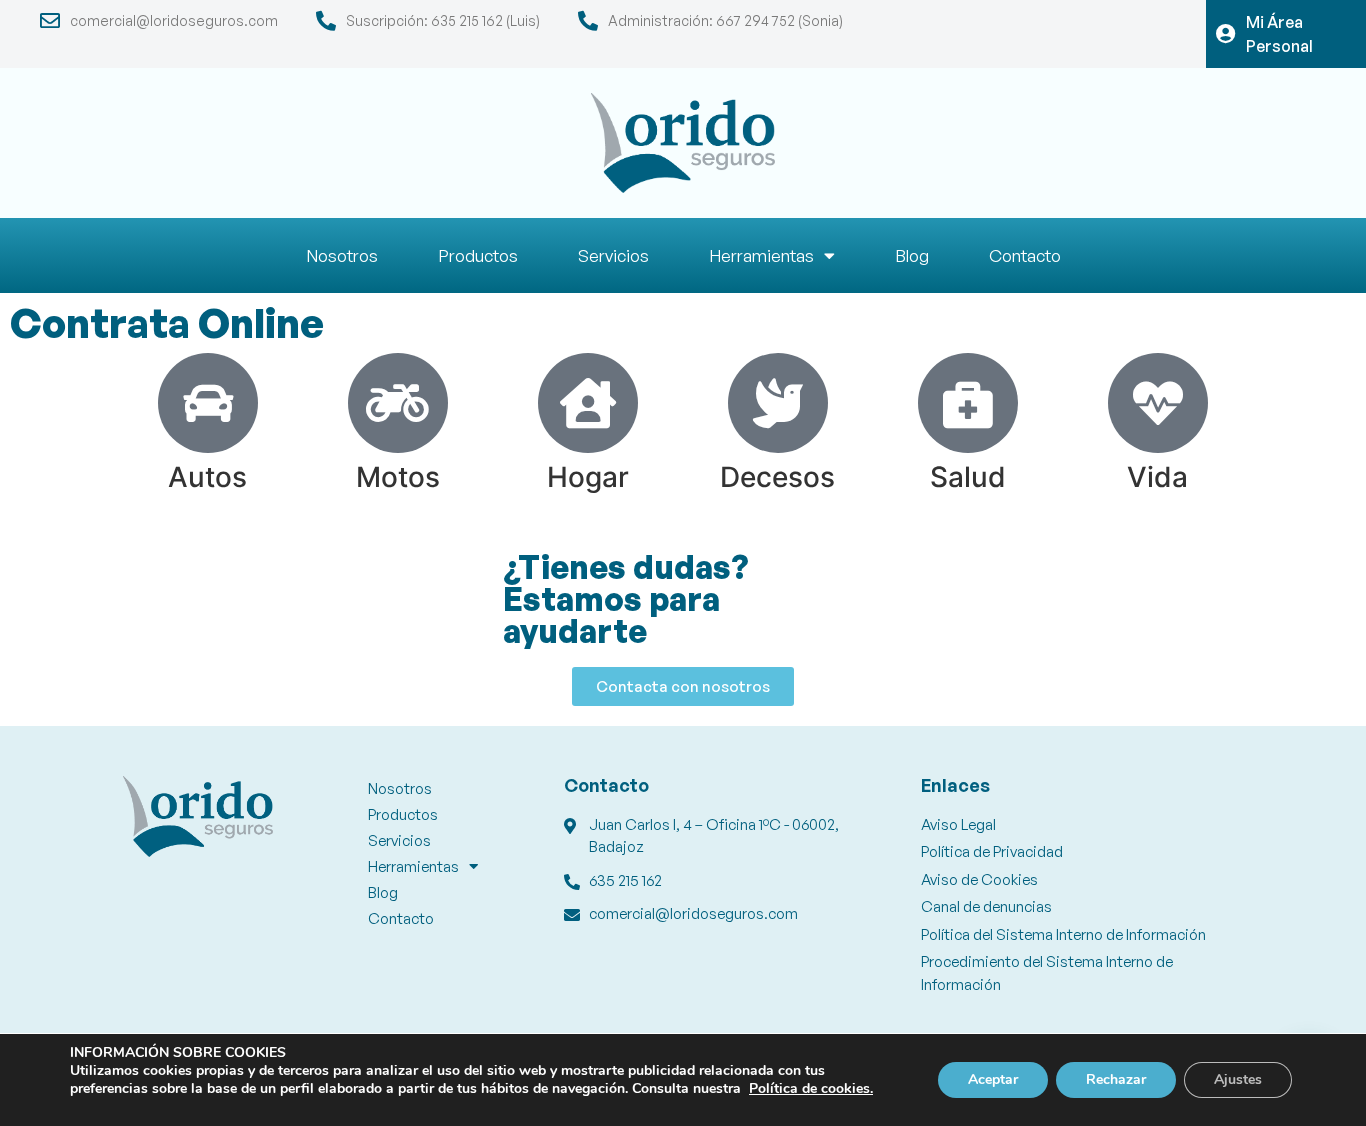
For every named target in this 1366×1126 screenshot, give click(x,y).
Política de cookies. (811, 1088)
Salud (968, 477)
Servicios (613, 255)
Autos (207, 477)
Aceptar (993, 1079)
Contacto (1025, 255)
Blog (912, 255)
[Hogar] (588, 403)
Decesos (777, 477)
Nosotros (342, 255)
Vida (1157, 477)
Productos (478, 255)
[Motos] (398, 403)
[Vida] (1158, 403)
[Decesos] (778, 403)
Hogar (588, 477)
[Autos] (208, 403)
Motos (398, 477)
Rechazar (1116, 1079)
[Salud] (968, 403)
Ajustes (1238, 1079)
